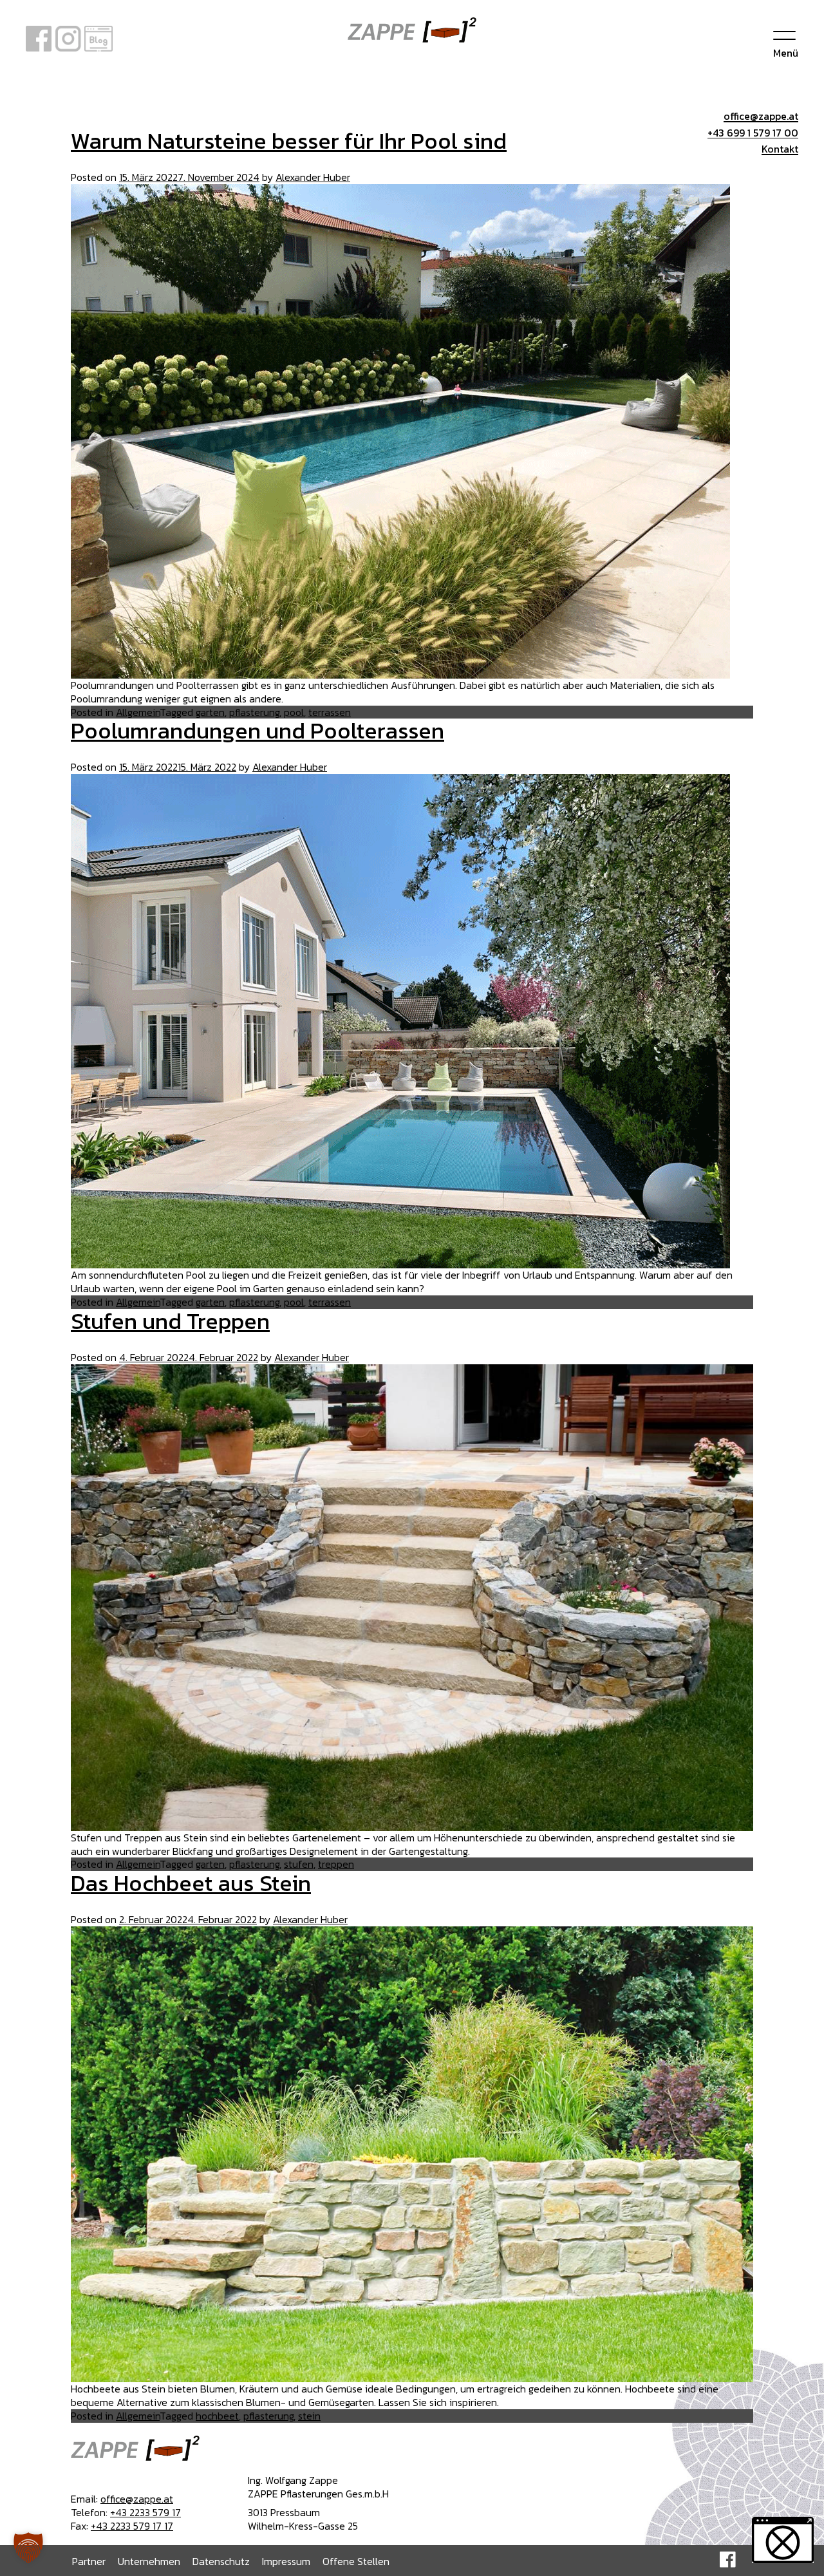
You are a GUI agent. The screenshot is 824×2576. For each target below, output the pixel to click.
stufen (299, 1864)
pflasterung (254, 712)
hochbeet (217, 2416)
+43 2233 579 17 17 (132, 2526)
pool (294, 712)
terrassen (330, 712)
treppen (336, 1864)
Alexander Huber (313, 177)
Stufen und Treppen (170, 1321)
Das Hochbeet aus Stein (191, 1883)
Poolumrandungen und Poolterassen (257, 730)
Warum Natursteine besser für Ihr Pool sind (289, 141)
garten (210, 712)
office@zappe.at (137, 2499)
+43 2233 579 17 (145, 2512)
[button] (28, 2548)
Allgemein (138, 712)
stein (309, 2416)
